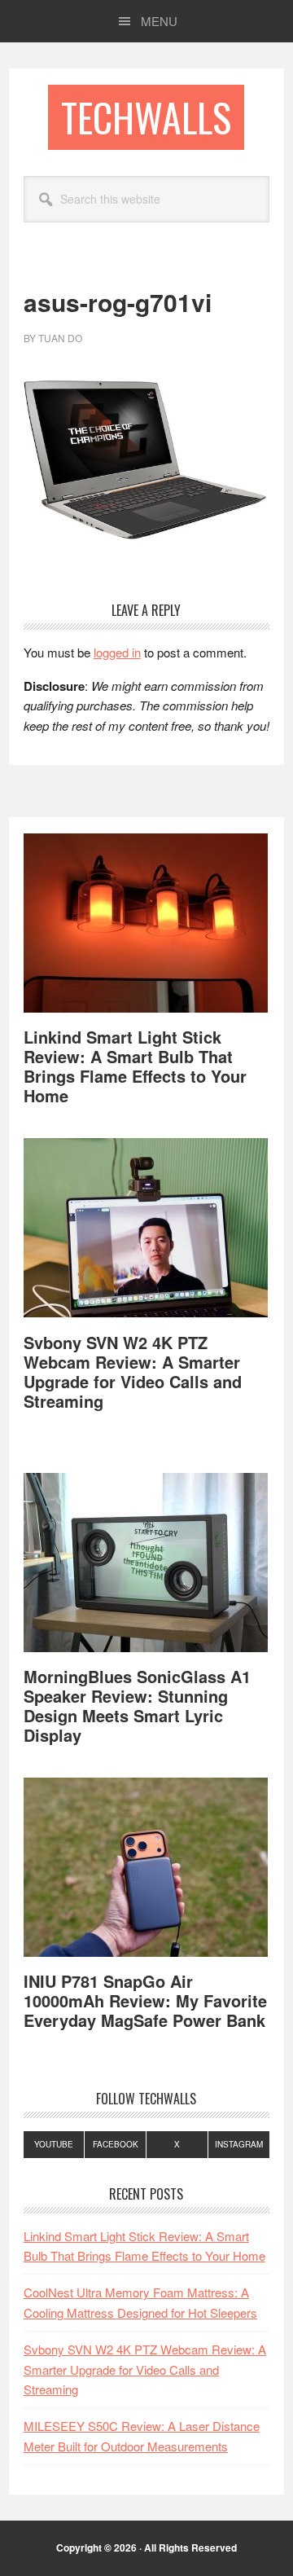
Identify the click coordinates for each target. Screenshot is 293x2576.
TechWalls (146, 117)
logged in (117, 652)
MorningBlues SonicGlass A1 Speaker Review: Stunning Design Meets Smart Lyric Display (137, 1706)
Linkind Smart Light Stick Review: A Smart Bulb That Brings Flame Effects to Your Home (135, 1066)
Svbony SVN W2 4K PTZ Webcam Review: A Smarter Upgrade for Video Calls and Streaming (133, 1372)
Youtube (54, 2144)
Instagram (239, 2144)
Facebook (116, 2144)
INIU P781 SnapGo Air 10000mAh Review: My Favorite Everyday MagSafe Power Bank (145, 2000)
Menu (159, 21)
